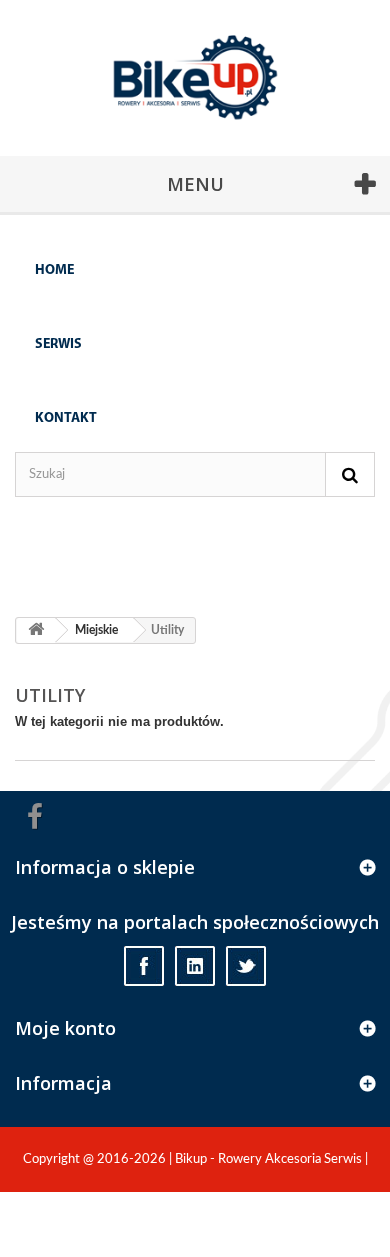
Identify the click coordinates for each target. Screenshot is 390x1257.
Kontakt (66, 418)
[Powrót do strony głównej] (36, 630)
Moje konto (65, 1028)
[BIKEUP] (202, 101)
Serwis (58, 344)
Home (54, 270)
